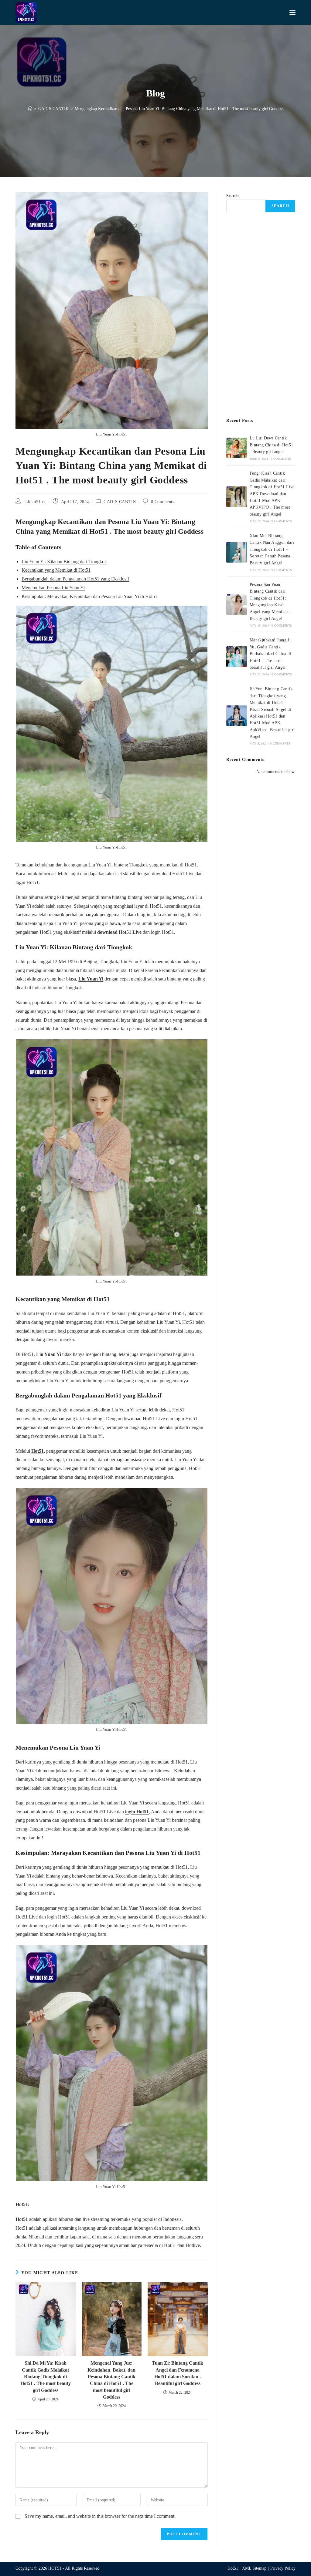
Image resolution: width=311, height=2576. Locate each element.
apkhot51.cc (35, 502)
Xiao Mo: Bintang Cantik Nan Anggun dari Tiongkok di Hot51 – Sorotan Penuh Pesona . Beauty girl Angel (272, 549)
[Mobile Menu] (292, 12)
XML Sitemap (254, 2568)
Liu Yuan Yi (91, 979)
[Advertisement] (261, 315)
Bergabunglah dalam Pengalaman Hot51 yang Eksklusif (75, 579)
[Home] (30, 109)
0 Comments (163, 502)
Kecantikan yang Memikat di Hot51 (56, 570)
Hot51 (38, 1451)
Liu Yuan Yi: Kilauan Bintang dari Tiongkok (64, 562)
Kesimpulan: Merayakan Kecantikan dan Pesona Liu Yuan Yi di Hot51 (89, 596)
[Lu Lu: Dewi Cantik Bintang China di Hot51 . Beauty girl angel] (237, 448)
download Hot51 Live (119, 932)
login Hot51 (137, 1812)
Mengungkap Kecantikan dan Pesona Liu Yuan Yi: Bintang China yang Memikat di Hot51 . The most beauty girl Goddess (179, 109)
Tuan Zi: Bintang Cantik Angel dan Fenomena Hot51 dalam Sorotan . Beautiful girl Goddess (178, 2373)
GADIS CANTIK (120, 502)
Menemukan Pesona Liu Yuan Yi (53, 588)
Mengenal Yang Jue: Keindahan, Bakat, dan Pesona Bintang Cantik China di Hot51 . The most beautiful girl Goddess (111, 2380)
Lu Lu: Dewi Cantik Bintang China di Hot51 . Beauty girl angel (272, 445)
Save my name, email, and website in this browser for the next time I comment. (100, 2516)
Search (232, 196)
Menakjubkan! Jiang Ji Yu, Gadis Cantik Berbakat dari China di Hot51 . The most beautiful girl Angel (270, 654)
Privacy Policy (283, 2568)
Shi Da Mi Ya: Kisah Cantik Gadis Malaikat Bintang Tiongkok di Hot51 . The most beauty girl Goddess (46, 2377)
